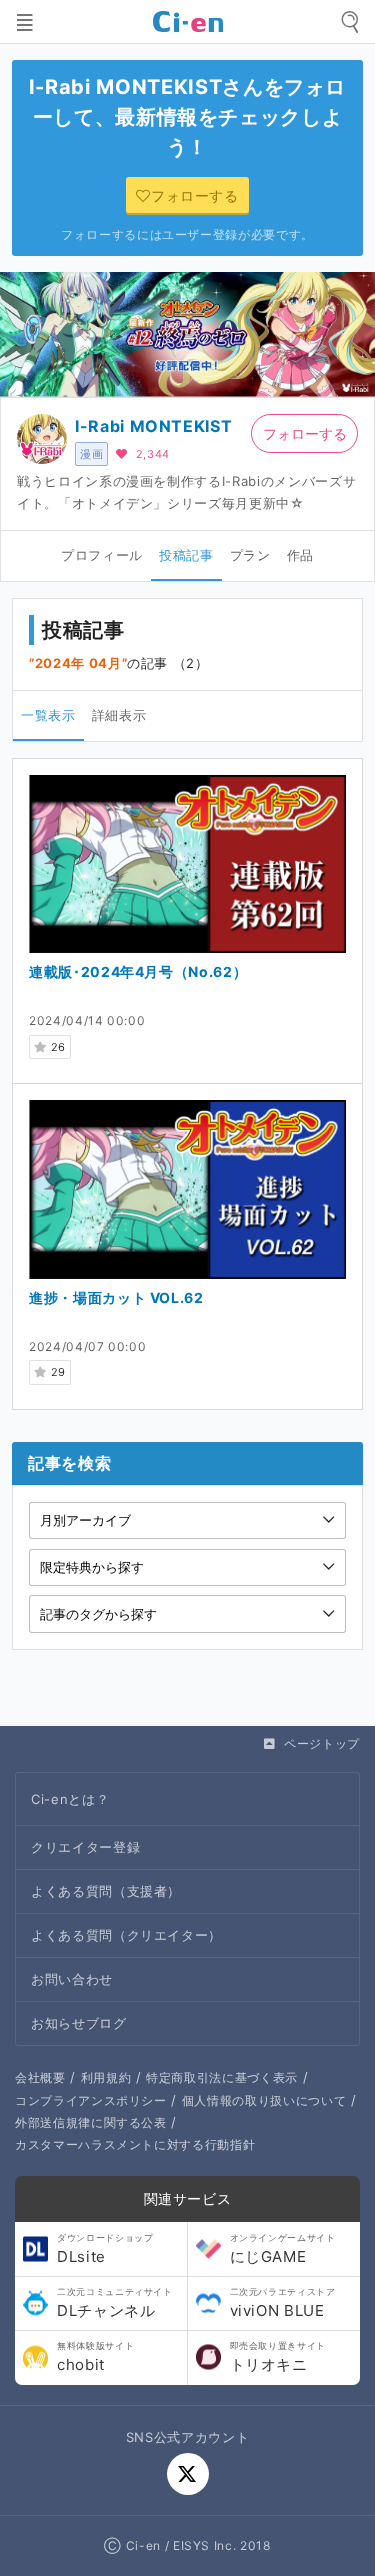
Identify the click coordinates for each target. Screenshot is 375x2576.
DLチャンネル (115, 2303)
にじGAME (283, 2249)
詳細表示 (119, 715)
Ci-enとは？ (70, 1799)
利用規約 (106, 2077)
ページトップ (322, 1743)
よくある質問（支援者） (106, 1891)
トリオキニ (278, 2357)
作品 (300, 555)
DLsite (105, 2249)
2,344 (153, 454)
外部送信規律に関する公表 (91, 2122)
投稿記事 (186, 555)
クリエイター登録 (85, 1847)
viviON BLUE (283, 2303)
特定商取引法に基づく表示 (222, 2077)
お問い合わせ (72, 1979)
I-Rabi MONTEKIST (153, 426)
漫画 (91, 454)
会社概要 (40, 2077)
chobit (95, 2357)
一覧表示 (48, 715)
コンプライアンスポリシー (91, 2100)
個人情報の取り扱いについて (264, 2100)
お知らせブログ (79, 2023)
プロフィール (102, 555)
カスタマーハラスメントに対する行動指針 (135, 2144)
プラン (250, 555)
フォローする (305, 433)
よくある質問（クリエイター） (126, 1935)
